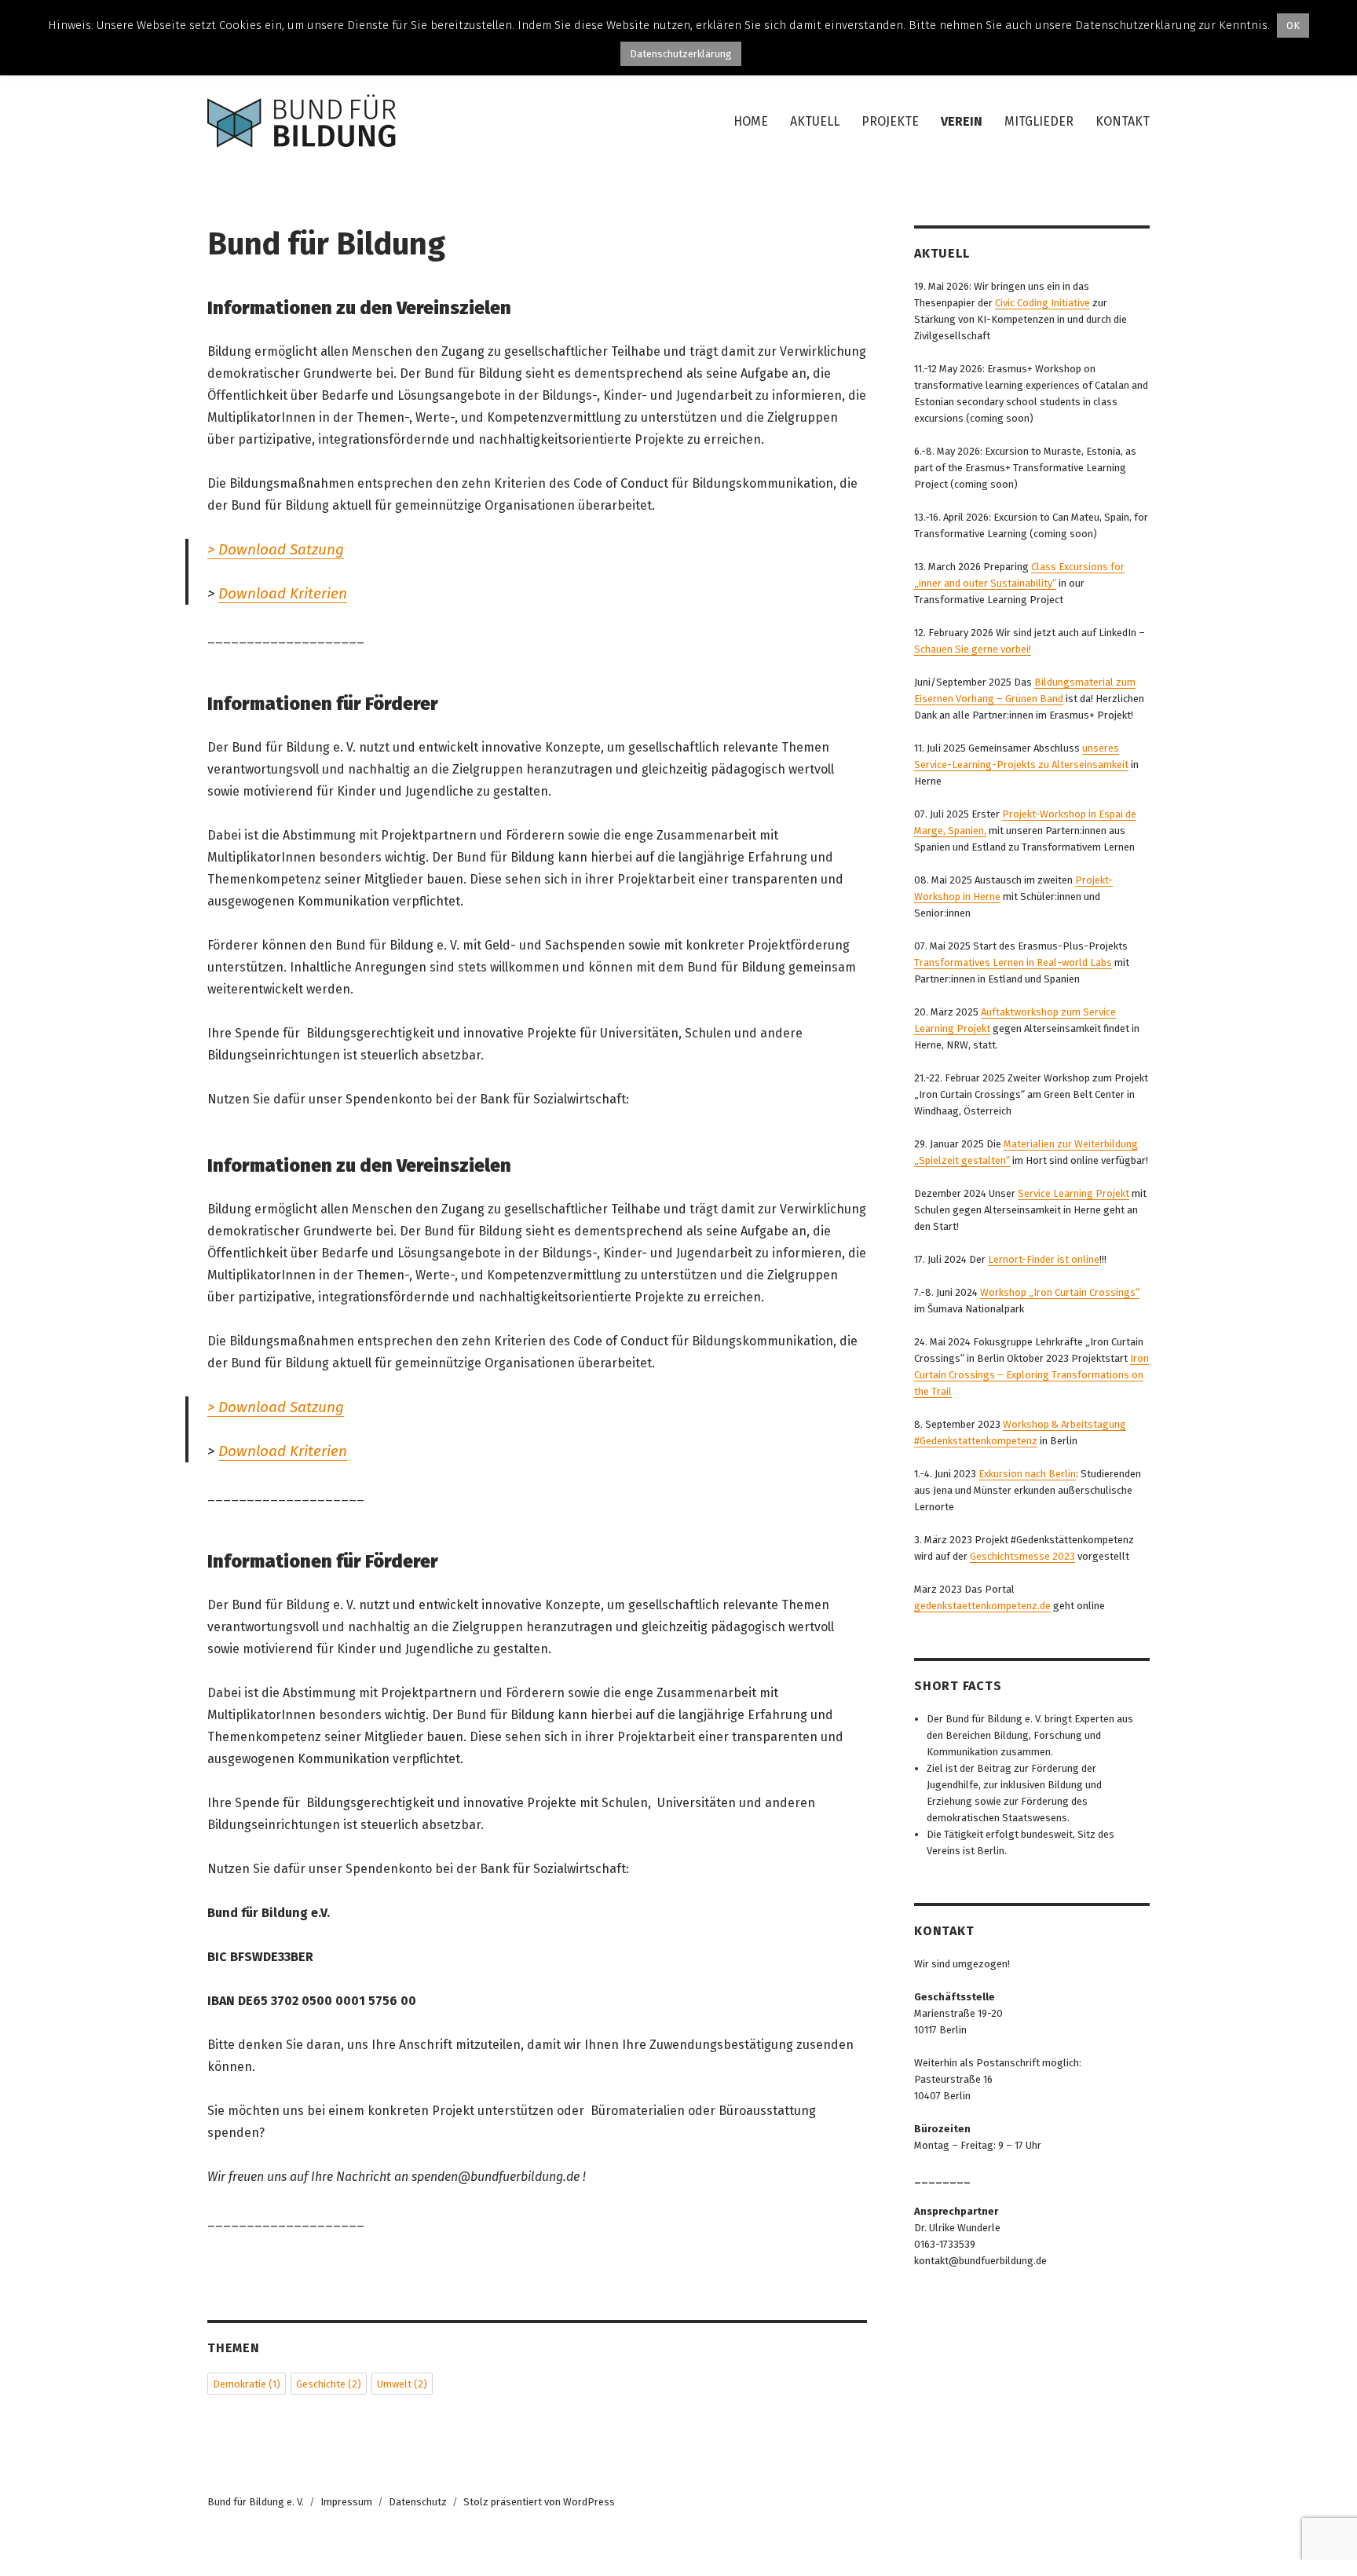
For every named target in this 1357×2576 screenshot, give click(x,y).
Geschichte (329, 2384)
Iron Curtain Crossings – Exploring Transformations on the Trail (1031, 1375)
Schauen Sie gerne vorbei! (973, 649)
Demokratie (247, 2384)
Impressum (346, 2502)
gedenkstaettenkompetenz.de (982, 1606)
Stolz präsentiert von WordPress (539, 2502)
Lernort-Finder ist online (1044, 1259)
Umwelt (402, 2384)
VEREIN (962, 121)
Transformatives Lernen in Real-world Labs (1013, 962)
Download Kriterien (283, 593)
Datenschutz (418, 2502)
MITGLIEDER (1039, 121)
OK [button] (1293, 26)
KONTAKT (1123, 121)
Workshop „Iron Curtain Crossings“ (1060, 1292)
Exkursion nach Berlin (1027, 1474)
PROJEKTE (890, 121)
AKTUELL (815, 121)
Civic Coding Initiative (1042, 303)
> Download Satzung (276, 549)
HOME (751, 121)
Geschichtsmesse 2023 (1022, 1556)
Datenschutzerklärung (681, 54)
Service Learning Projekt (1074, 1193)
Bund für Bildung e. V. (256, 2502)
